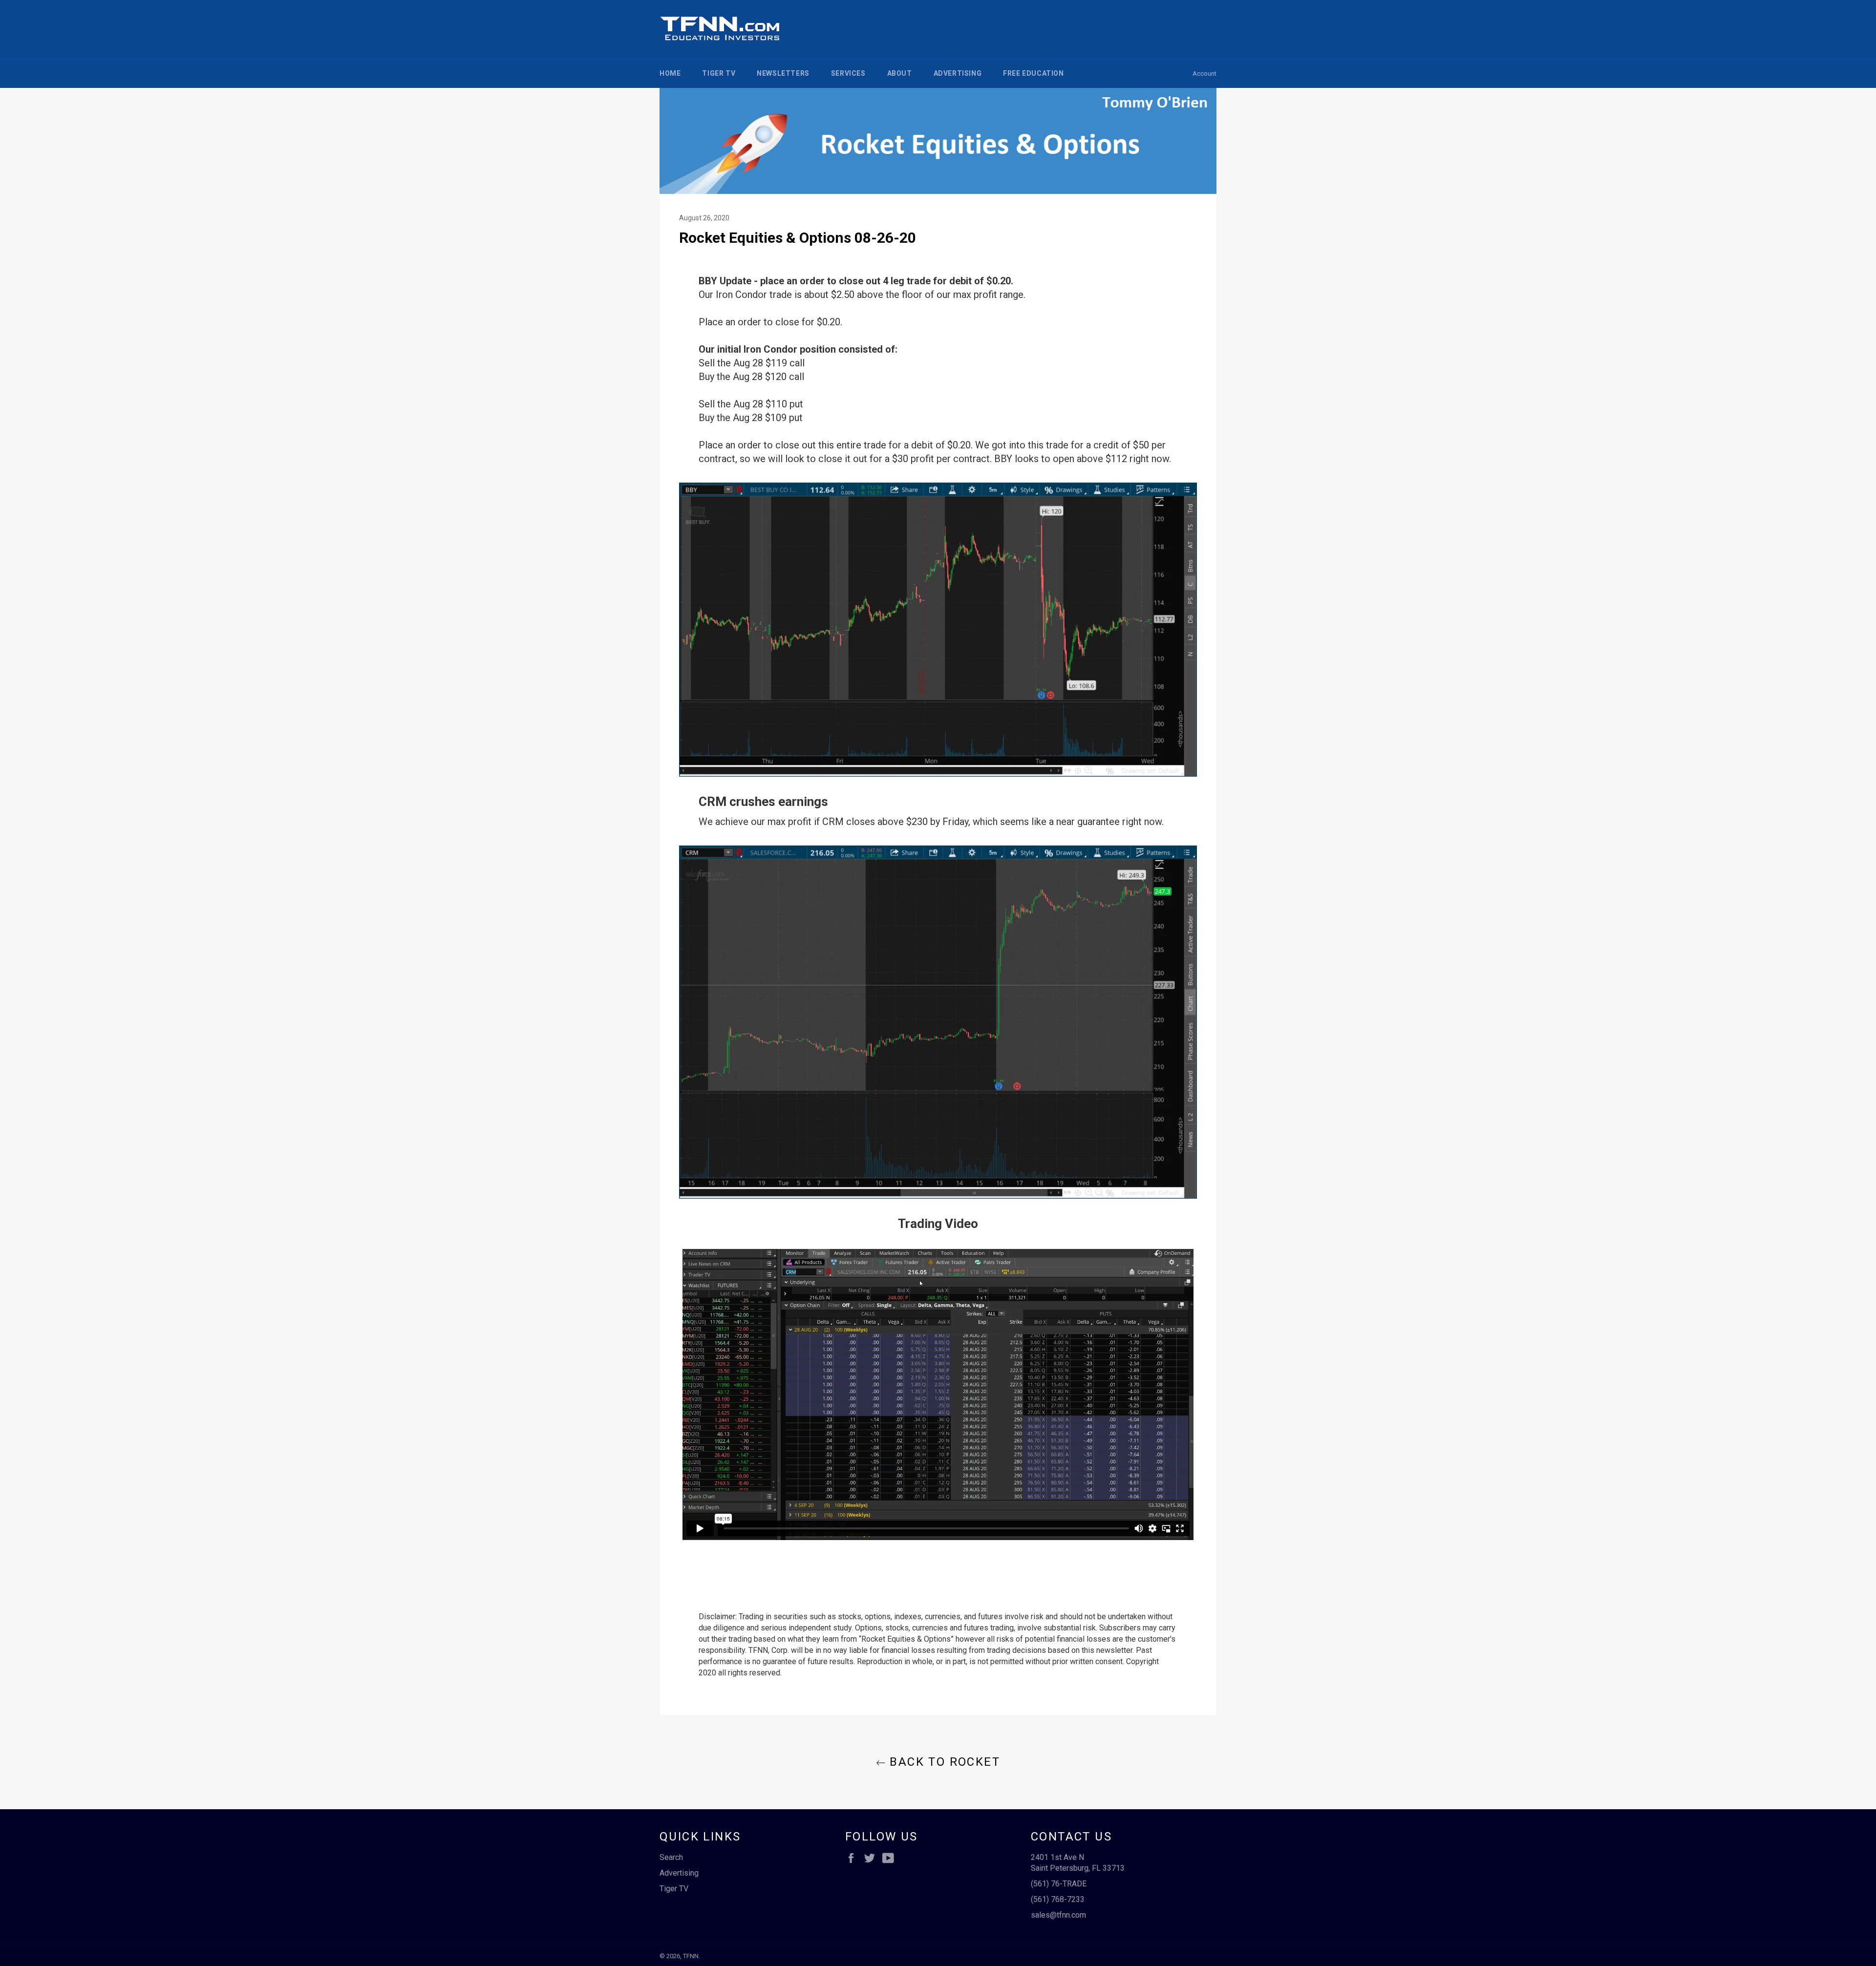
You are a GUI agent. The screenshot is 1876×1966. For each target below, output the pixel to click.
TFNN (691, 1956)
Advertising (958, 73)
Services (848, 73)
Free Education (1033, 73)
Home (670, 73)
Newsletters (783, 73)
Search (671, 1857)
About (900, 73)
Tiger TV (719, 73)
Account (1204, 74)
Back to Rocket (943, 1762)
